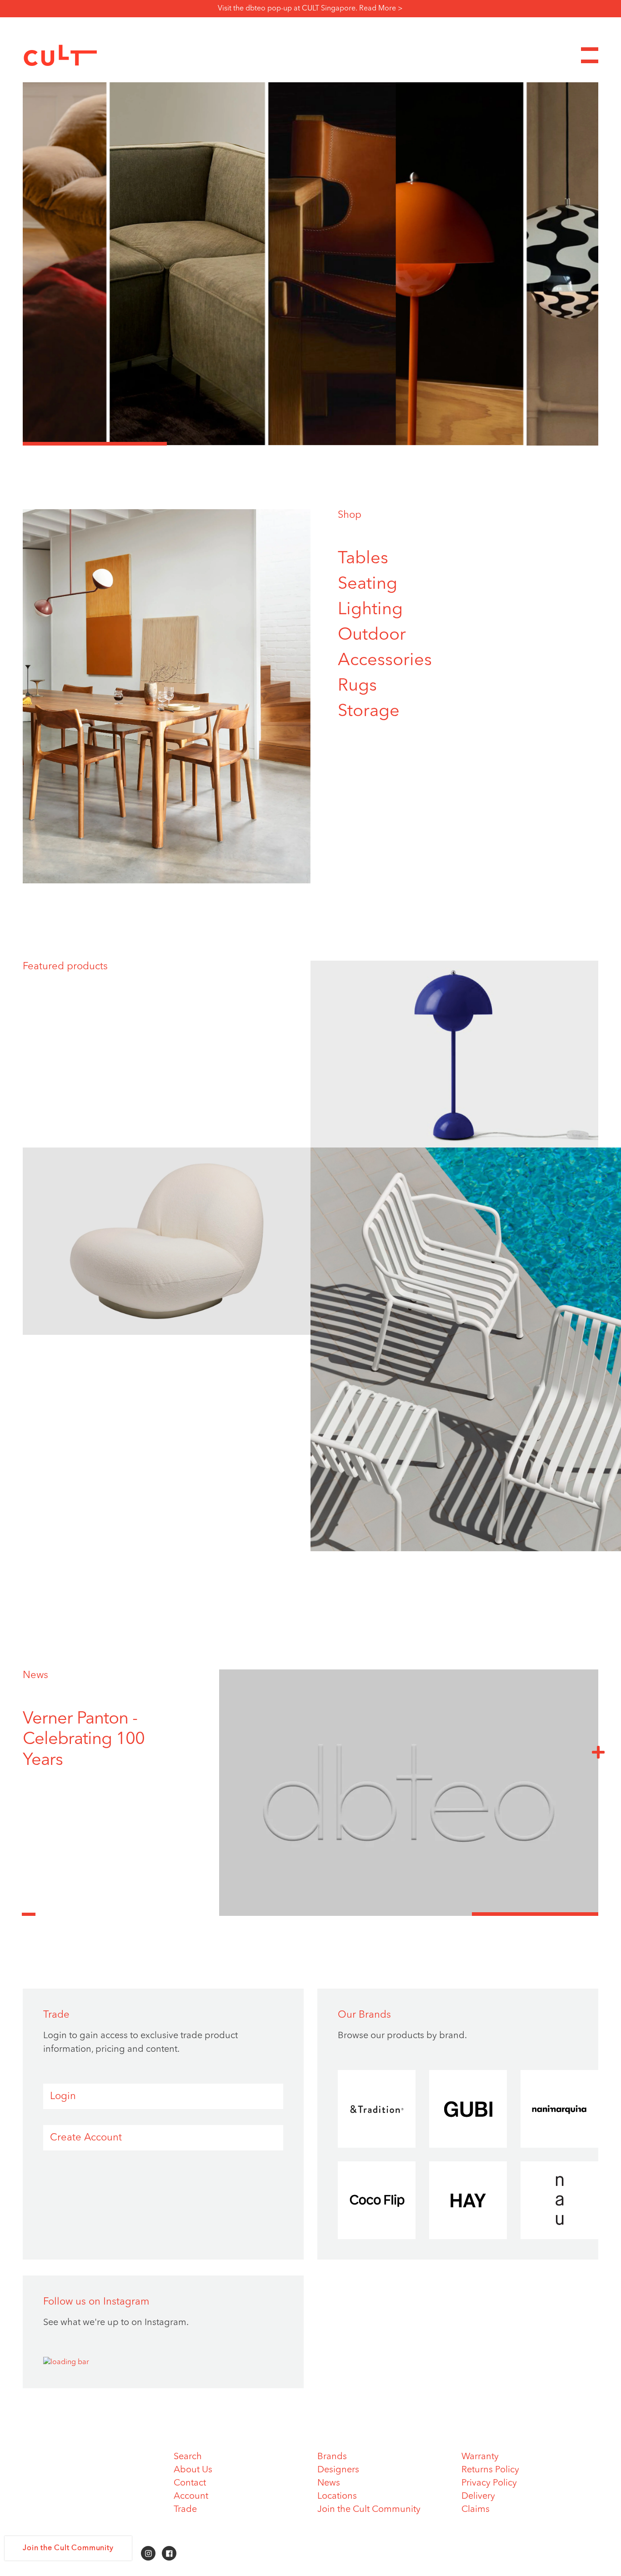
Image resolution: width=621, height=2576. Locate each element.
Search (188, 2457)
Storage (369, 712)
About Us (193, 2470)
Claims (476, 2510)
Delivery (478, 2496)
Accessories (385, 661)
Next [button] (598, 1752)
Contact (190, 2483)
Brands (332, 2457)
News (35, 1675)
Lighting (370, 610)
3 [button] (383, 444)
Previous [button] (29, 1909)
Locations (337, 2496)
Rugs (357, 686)
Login (63, 2096)
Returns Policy (490, 2470)
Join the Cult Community (369, 2510)
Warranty (480, 2457)
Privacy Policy (489, 2483)
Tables (363, 559)
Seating (368, 584)
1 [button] (95, 444)
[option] (310, 264)
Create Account (86, 2138)
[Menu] (590, 55)
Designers (338, 2470)
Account (191, 2496)
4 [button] (527, 444)
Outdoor (372, 635)
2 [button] (239, 444)
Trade (185, 2510)
